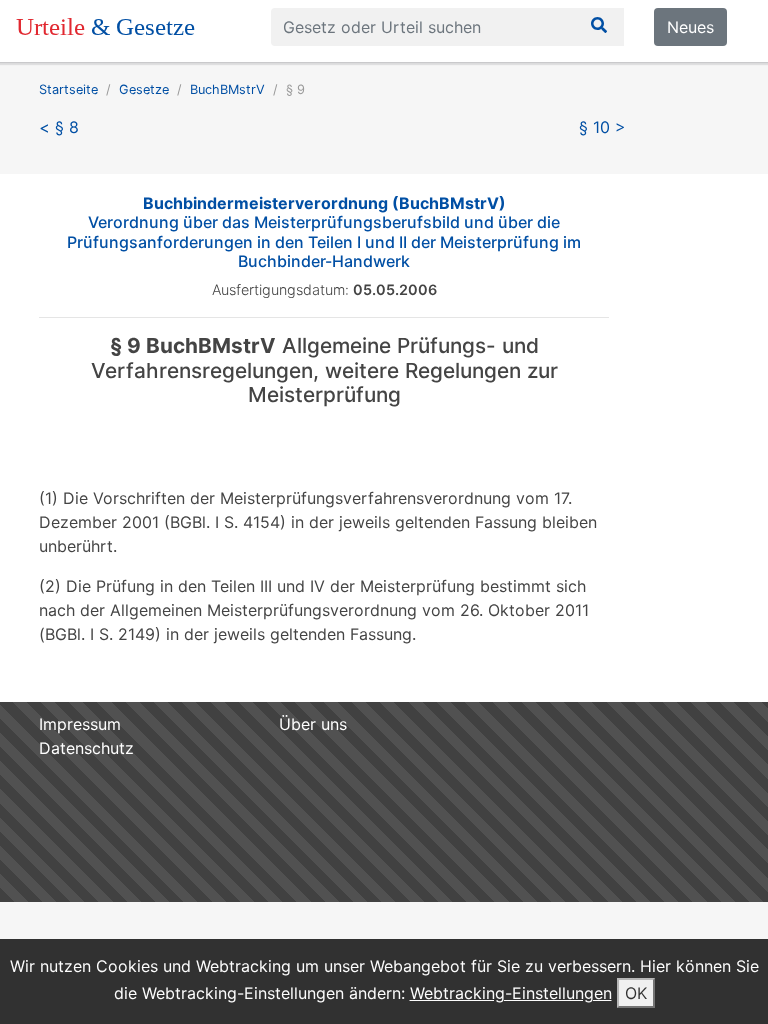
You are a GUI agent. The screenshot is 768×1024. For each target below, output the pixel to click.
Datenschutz (86, 748)
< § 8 (59, 127)
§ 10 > (602, 127)
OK (636, 993)
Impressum (80, 724)
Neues (690, 27)
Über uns (313, 724)
